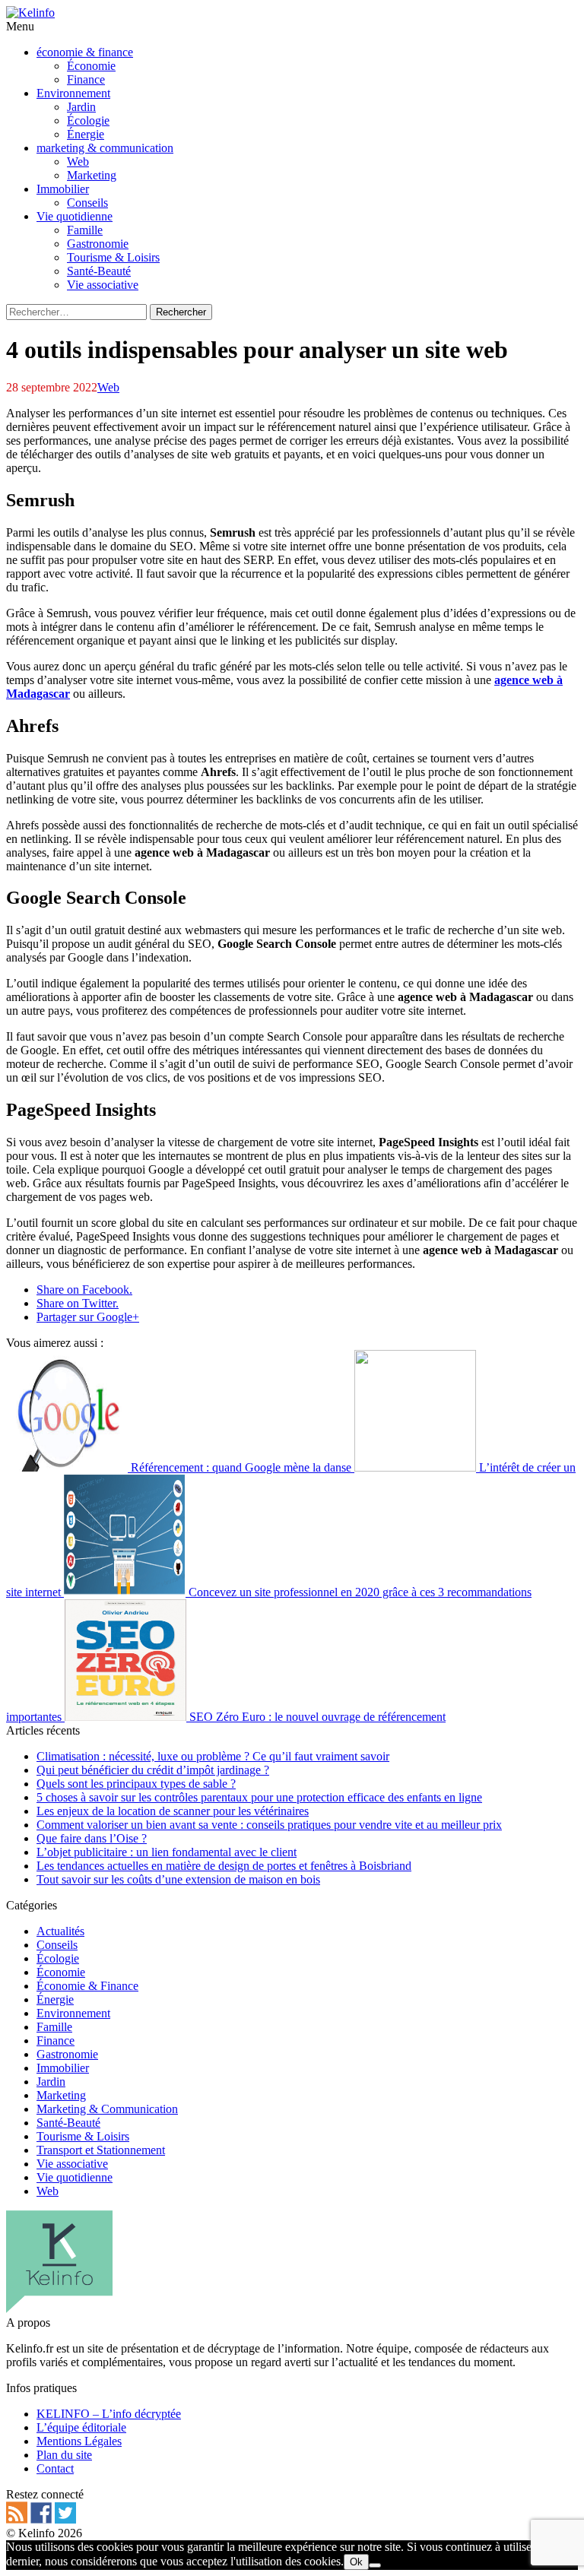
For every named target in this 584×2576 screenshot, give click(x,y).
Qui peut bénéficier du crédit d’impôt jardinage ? (153, 1770)
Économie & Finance (87, 1986)
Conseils (57, 1945)
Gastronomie (67, 2054)
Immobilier (63, 2068)
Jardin (51, 2082)
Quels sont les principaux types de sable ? (136, 1784)
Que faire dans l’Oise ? (92, 1838)
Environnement (73, 2013)
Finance (56, 2041)
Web (108, 387)
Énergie (55, 1999)
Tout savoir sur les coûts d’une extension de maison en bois (178, 1879)
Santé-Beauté (68, 2123)
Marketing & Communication (107, 2109)
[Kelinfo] (30, 13)
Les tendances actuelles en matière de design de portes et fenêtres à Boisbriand (224, 1866)
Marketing (61, 2095)
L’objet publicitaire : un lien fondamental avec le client (167, 1852)
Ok (356, 2562)
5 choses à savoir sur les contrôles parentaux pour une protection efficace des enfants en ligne (259, 1797)
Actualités (60, 1931)
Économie (61, 1972)
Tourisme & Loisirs (83, 2136)
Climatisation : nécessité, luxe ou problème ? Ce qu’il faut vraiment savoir (213, 1756)
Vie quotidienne (75, 2177)
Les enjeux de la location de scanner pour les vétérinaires (173, 1811)
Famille (54, 2027)
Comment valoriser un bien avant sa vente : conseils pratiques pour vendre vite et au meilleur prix (269, 1825)
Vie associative (72, 2164)
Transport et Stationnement (101, 2150)
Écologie (58, 1958)
